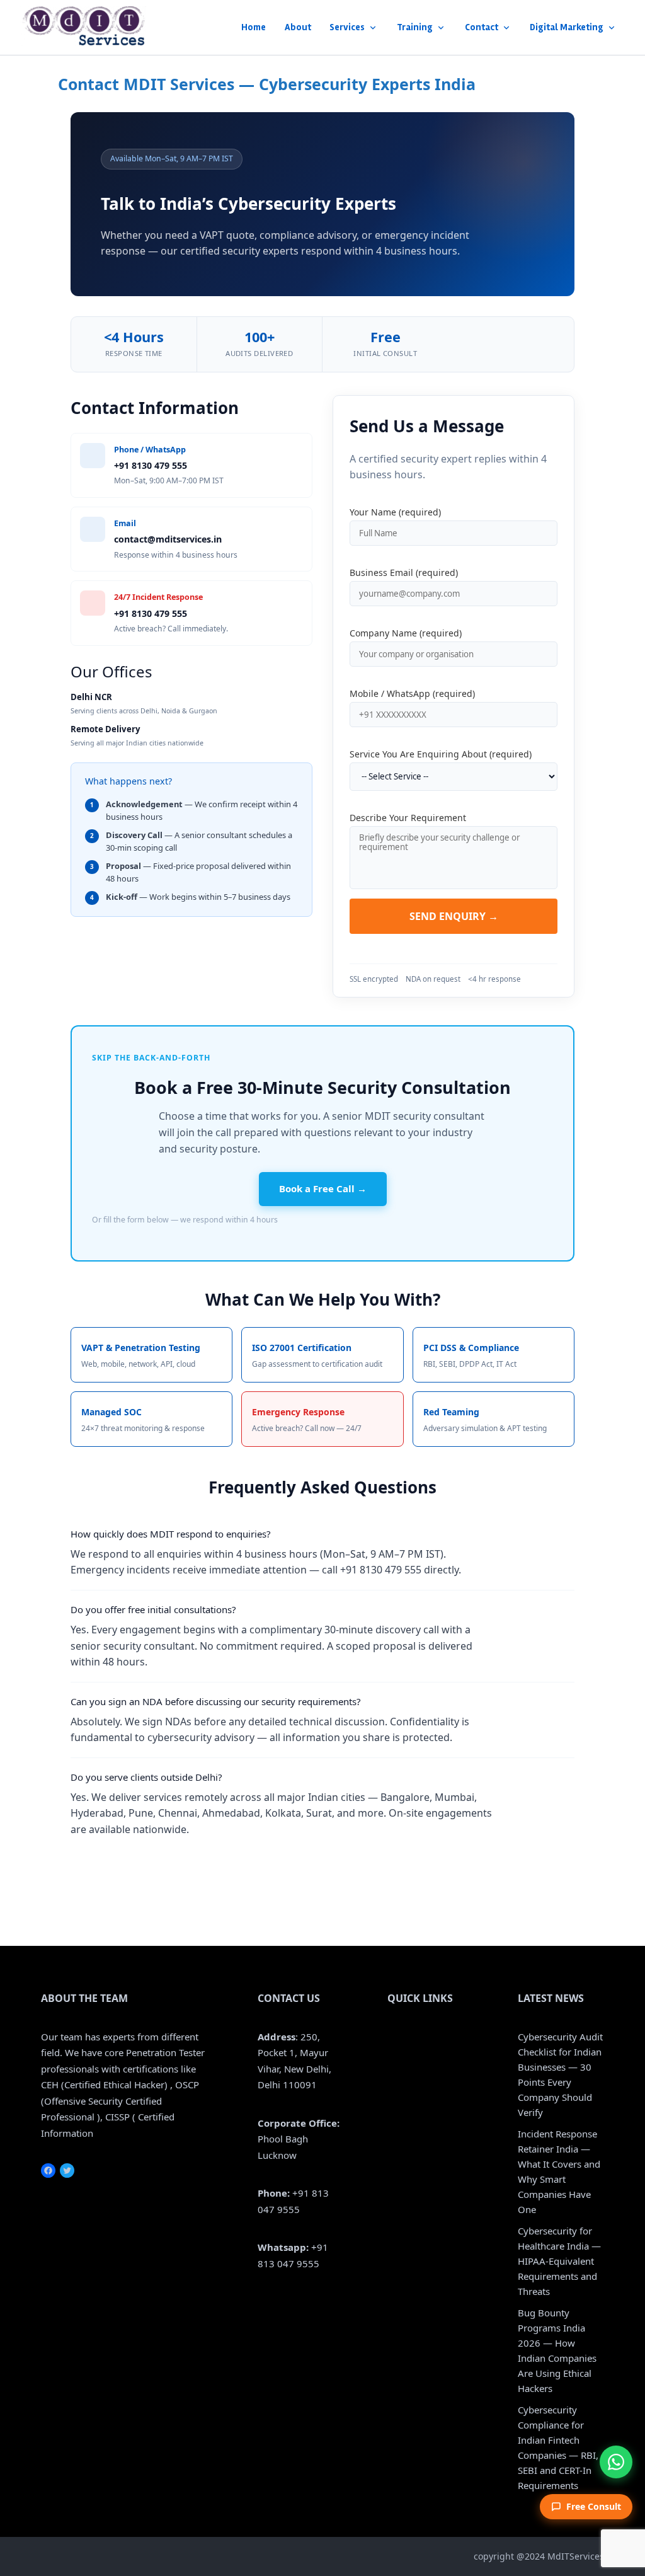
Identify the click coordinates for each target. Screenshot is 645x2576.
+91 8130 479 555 (151, 465)
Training (415, 27)
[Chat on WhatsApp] (616, 2462)
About (298, 27)
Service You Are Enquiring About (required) (441, 754)
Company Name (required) (406, 633)
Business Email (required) (404, 572)
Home (254, 27)
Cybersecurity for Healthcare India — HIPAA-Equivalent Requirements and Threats (559, 2261)
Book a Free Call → (323, 1188)
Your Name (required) (395, 512)
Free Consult (594, 2506)
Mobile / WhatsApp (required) (412, 693)
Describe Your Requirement (408, 818)
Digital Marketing (567, 27)
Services (347, 27)
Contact (482, 27)
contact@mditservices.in (168, 539)
